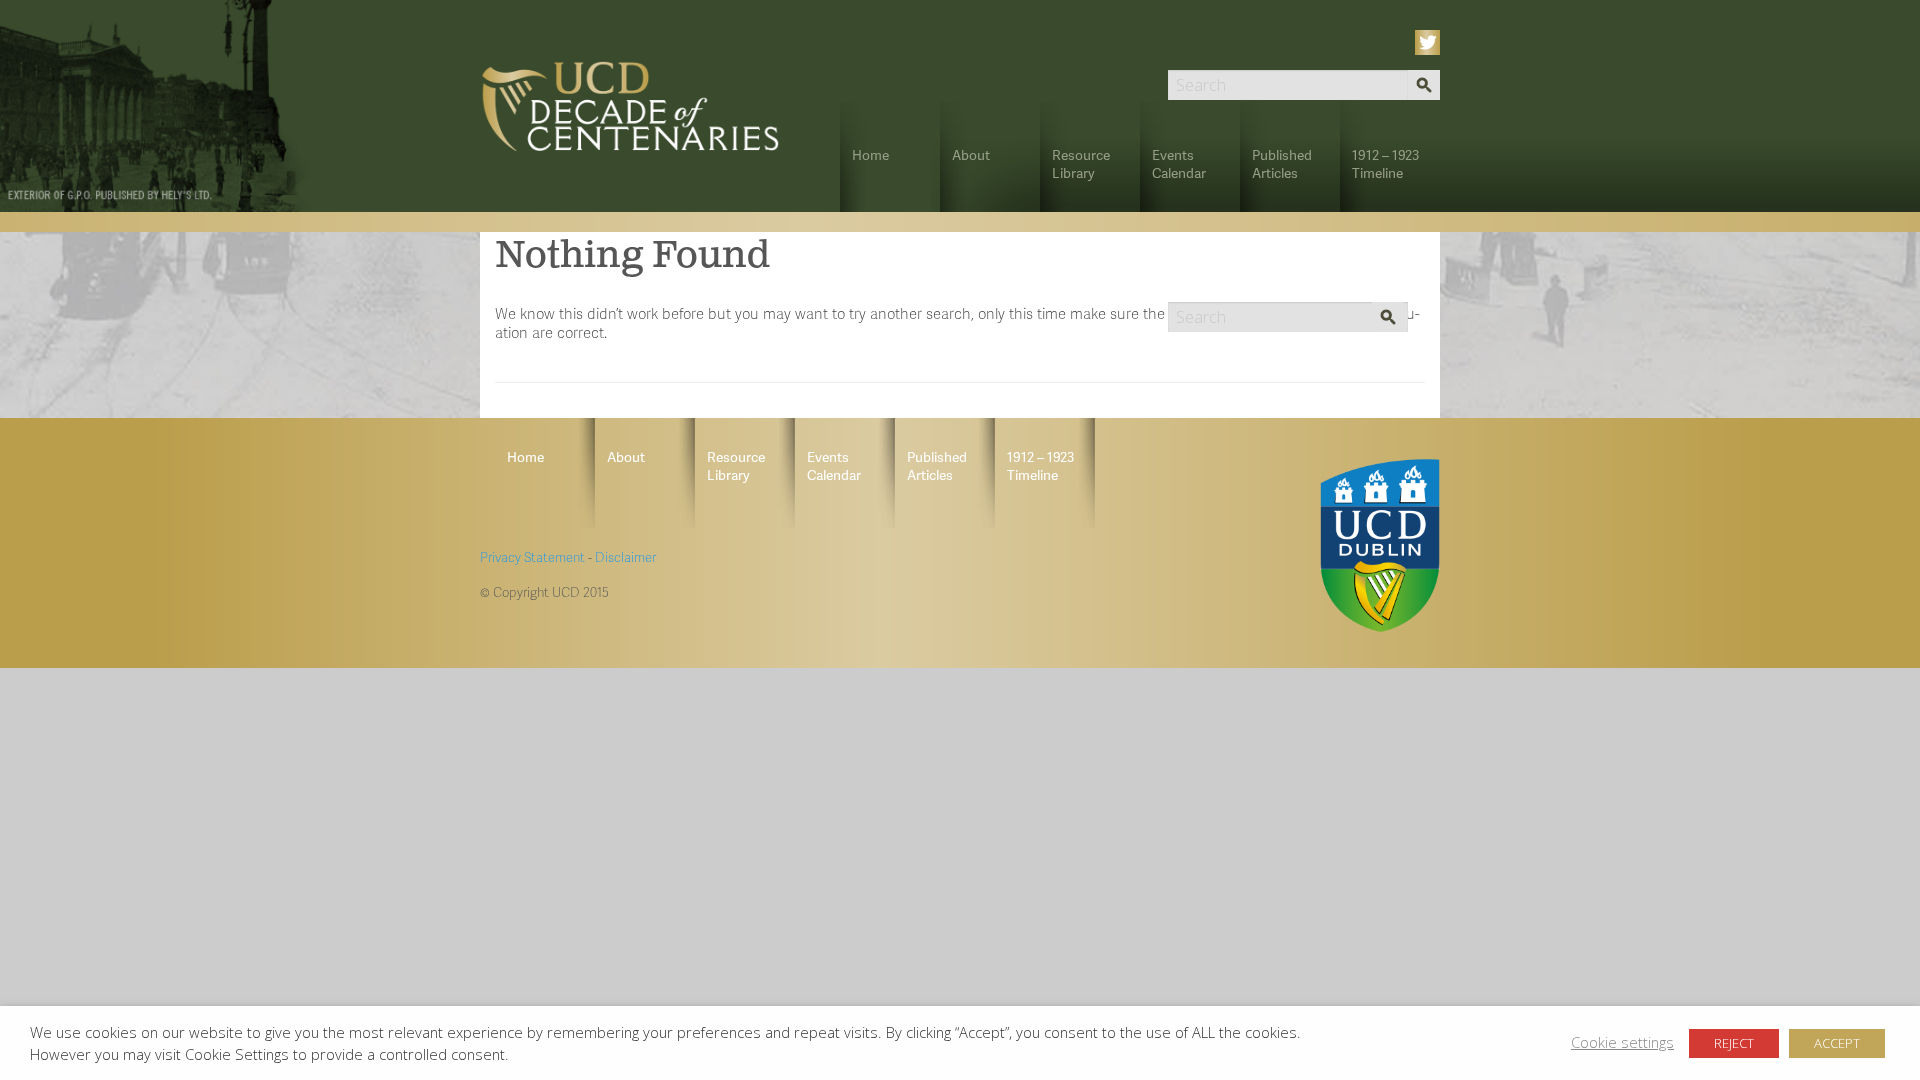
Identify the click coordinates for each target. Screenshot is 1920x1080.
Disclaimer (625, 557)
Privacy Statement (532, 557)
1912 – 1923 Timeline (1385, 163)
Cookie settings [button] (1622, 1042)
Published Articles (1282, 163)
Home (870, 154)
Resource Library (1081, 163)
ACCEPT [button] (1837, 1043)
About (971, 154)
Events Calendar (1179, 163)
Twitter (1431, 42)
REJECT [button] (1734, 1043)
